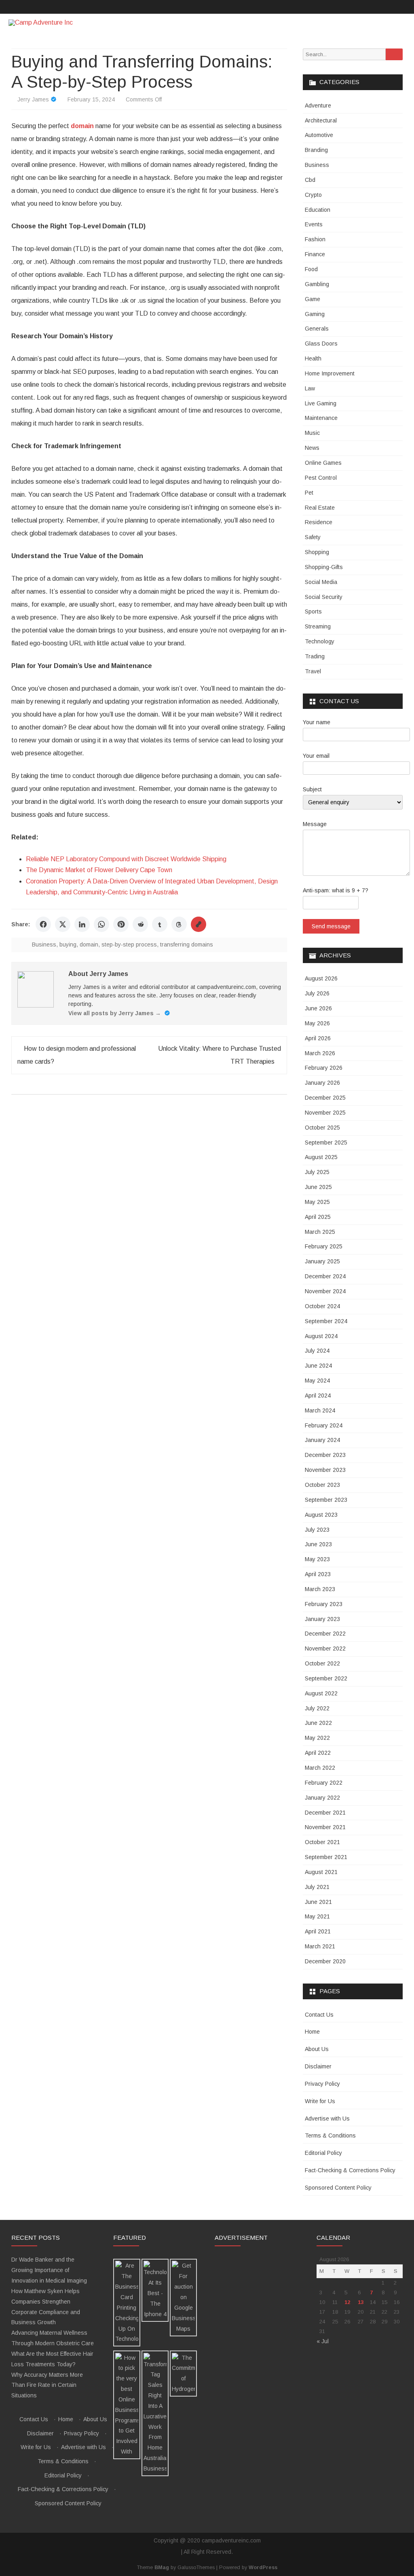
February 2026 (324, 1068)
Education (318, 210)
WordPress (263, 2568)
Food (311, 269)
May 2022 (317, 1738)
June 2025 (318, 1187)
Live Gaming (321, 403)
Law (310, 388)
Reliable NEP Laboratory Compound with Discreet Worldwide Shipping (126, 859)
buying (68, 944)
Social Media (321, 582)
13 (361, 2302)
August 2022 (321, 1693)
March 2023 (320, 1589)
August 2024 (321, 1336)
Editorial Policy (323, 2153)
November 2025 (325, 1113)
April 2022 (318, 1753)
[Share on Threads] (179, 924)
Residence (319, 522)
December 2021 (325, 1813)
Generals (317, 329)
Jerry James (33, 99)
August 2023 (321, 1515)
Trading (315, 656)
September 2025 (326, 1143)
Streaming (318, 626)
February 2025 (324, 1246)
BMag (162, 2568)
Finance (315, 254)
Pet (309, 493)
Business (44, 944)
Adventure (318, 105)
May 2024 (317, 1381)
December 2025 (325, 1098)
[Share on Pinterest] (121, 924)
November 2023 (325, 1470)
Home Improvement (330, 373)
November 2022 (325, 1648)
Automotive (319, 135)
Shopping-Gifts (324, 567)
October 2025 (322, 1128)
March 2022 (320, 1768)
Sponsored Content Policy (338, 2188)
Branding (316, 150)
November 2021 (325, 1827)
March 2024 (320, 1410)
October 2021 (322, 1842)
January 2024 (322, 1440)
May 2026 (317, 1023)
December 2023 (325, 1455)
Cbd (310, 180)
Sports (313, 611)
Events (314, 224)
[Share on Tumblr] (160, 924)
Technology (320, 641)
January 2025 (322, 1261)
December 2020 (325, 1961)
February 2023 (324, 1604)
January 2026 (322, 1083)
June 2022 (318, 1723)
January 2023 (322, 1619)
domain (89, 944)
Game (313, 299)
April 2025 (318, 1217)
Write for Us (320, 2101)
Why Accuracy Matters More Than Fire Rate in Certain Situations (47, 2385)
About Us (317, 2049)
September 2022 (326, 1678)
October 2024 (322, 1306)
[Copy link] (199, 924)
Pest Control (321, 478)
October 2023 (322, 1485)
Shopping (317, 552)
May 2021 (317, 1916)
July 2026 (317, 993)
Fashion (315, 239)
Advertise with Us (327, 2119)
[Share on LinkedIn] (82, 924)
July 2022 (317, 1708)
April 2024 (318, 1396)
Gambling (317, 284)
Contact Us (319, 2015)
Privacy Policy (322, 2084)
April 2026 (318, 1038)
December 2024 (325, 1276)
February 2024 (324, 1425)
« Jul (323, 2341)
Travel (313, 671)
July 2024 (317, 1351)
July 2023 (317, 1530)
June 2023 (318, 1544)
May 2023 (317, 1559)
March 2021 (320, 1946)
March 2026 (320, 1053)
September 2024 (326, 1321)
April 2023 (318, 1574)
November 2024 (325, 1291)
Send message (331, 926)
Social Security (324, 597)
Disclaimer (318, 2066)
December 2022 (325, 1634)
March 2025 (320, 1232)
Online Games (323, 463)
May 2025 (317, 1202)
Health (313, 358)
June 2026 (318, 1008)
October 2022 (322, 1663)
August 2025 (321, 1157)
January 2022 (322, 1798)
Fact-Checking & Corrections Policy (350, 2170)
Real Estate (320, 508)
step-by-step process (129, 944)
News (312, 448)
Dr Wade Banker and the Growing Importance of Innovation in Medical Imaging (49, 2270)
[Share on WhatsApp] (101, 924)
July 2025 (317, 1172)
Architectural (321, 120)
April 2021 (318, 1931)
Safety (313, 537)
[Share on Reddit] (140, 924)
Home (312, 2032)
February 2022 (324, 1783)
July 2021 (317, 1887)
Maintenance (321, 418)
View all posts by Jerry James (115, 1013)
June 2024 (318, 1366)
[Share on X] (63, 924)
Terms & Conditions (330, 2135)
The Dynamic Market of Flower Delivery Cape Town (99, 870)
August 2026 (321, 978)
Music (312, 433)
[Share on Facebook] (43, 924)
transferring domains (187, 944)
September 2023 (326, 1500)
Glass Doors (321, 344)
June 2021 (318, 1902)
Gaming (315, 314)
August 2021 (321, 1872)
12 (347, 2302)
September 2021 (326, 1857)
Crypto (313, 195)
